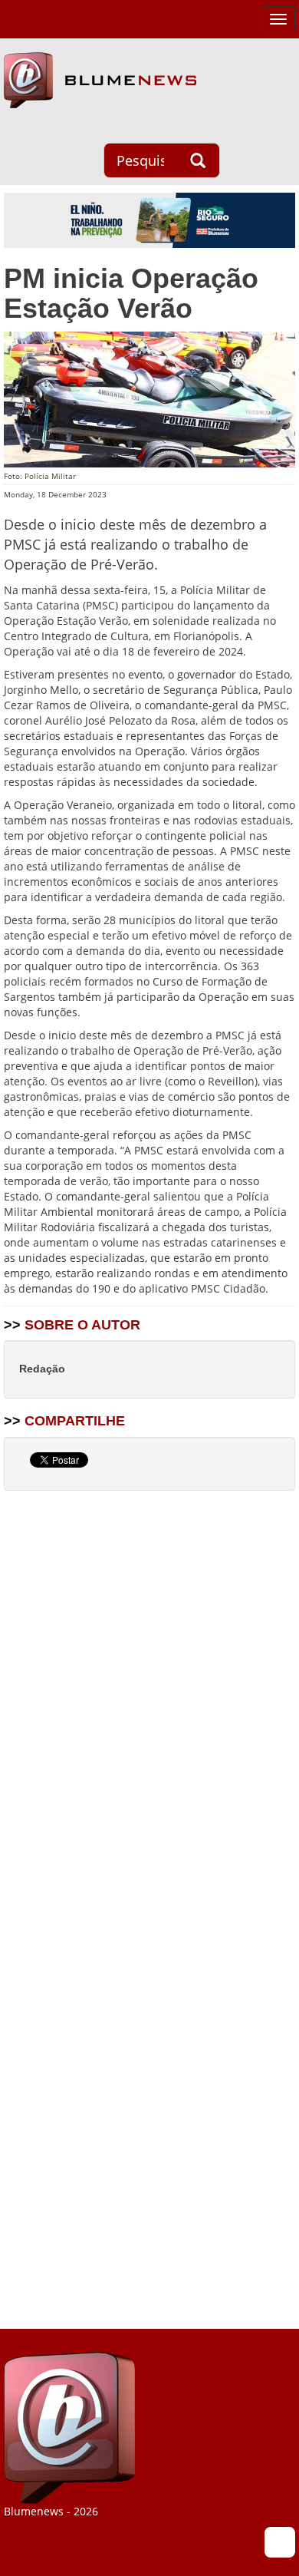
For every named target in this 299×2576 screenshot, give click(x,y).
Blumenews (100, 80)
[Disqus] (149, 1698)
